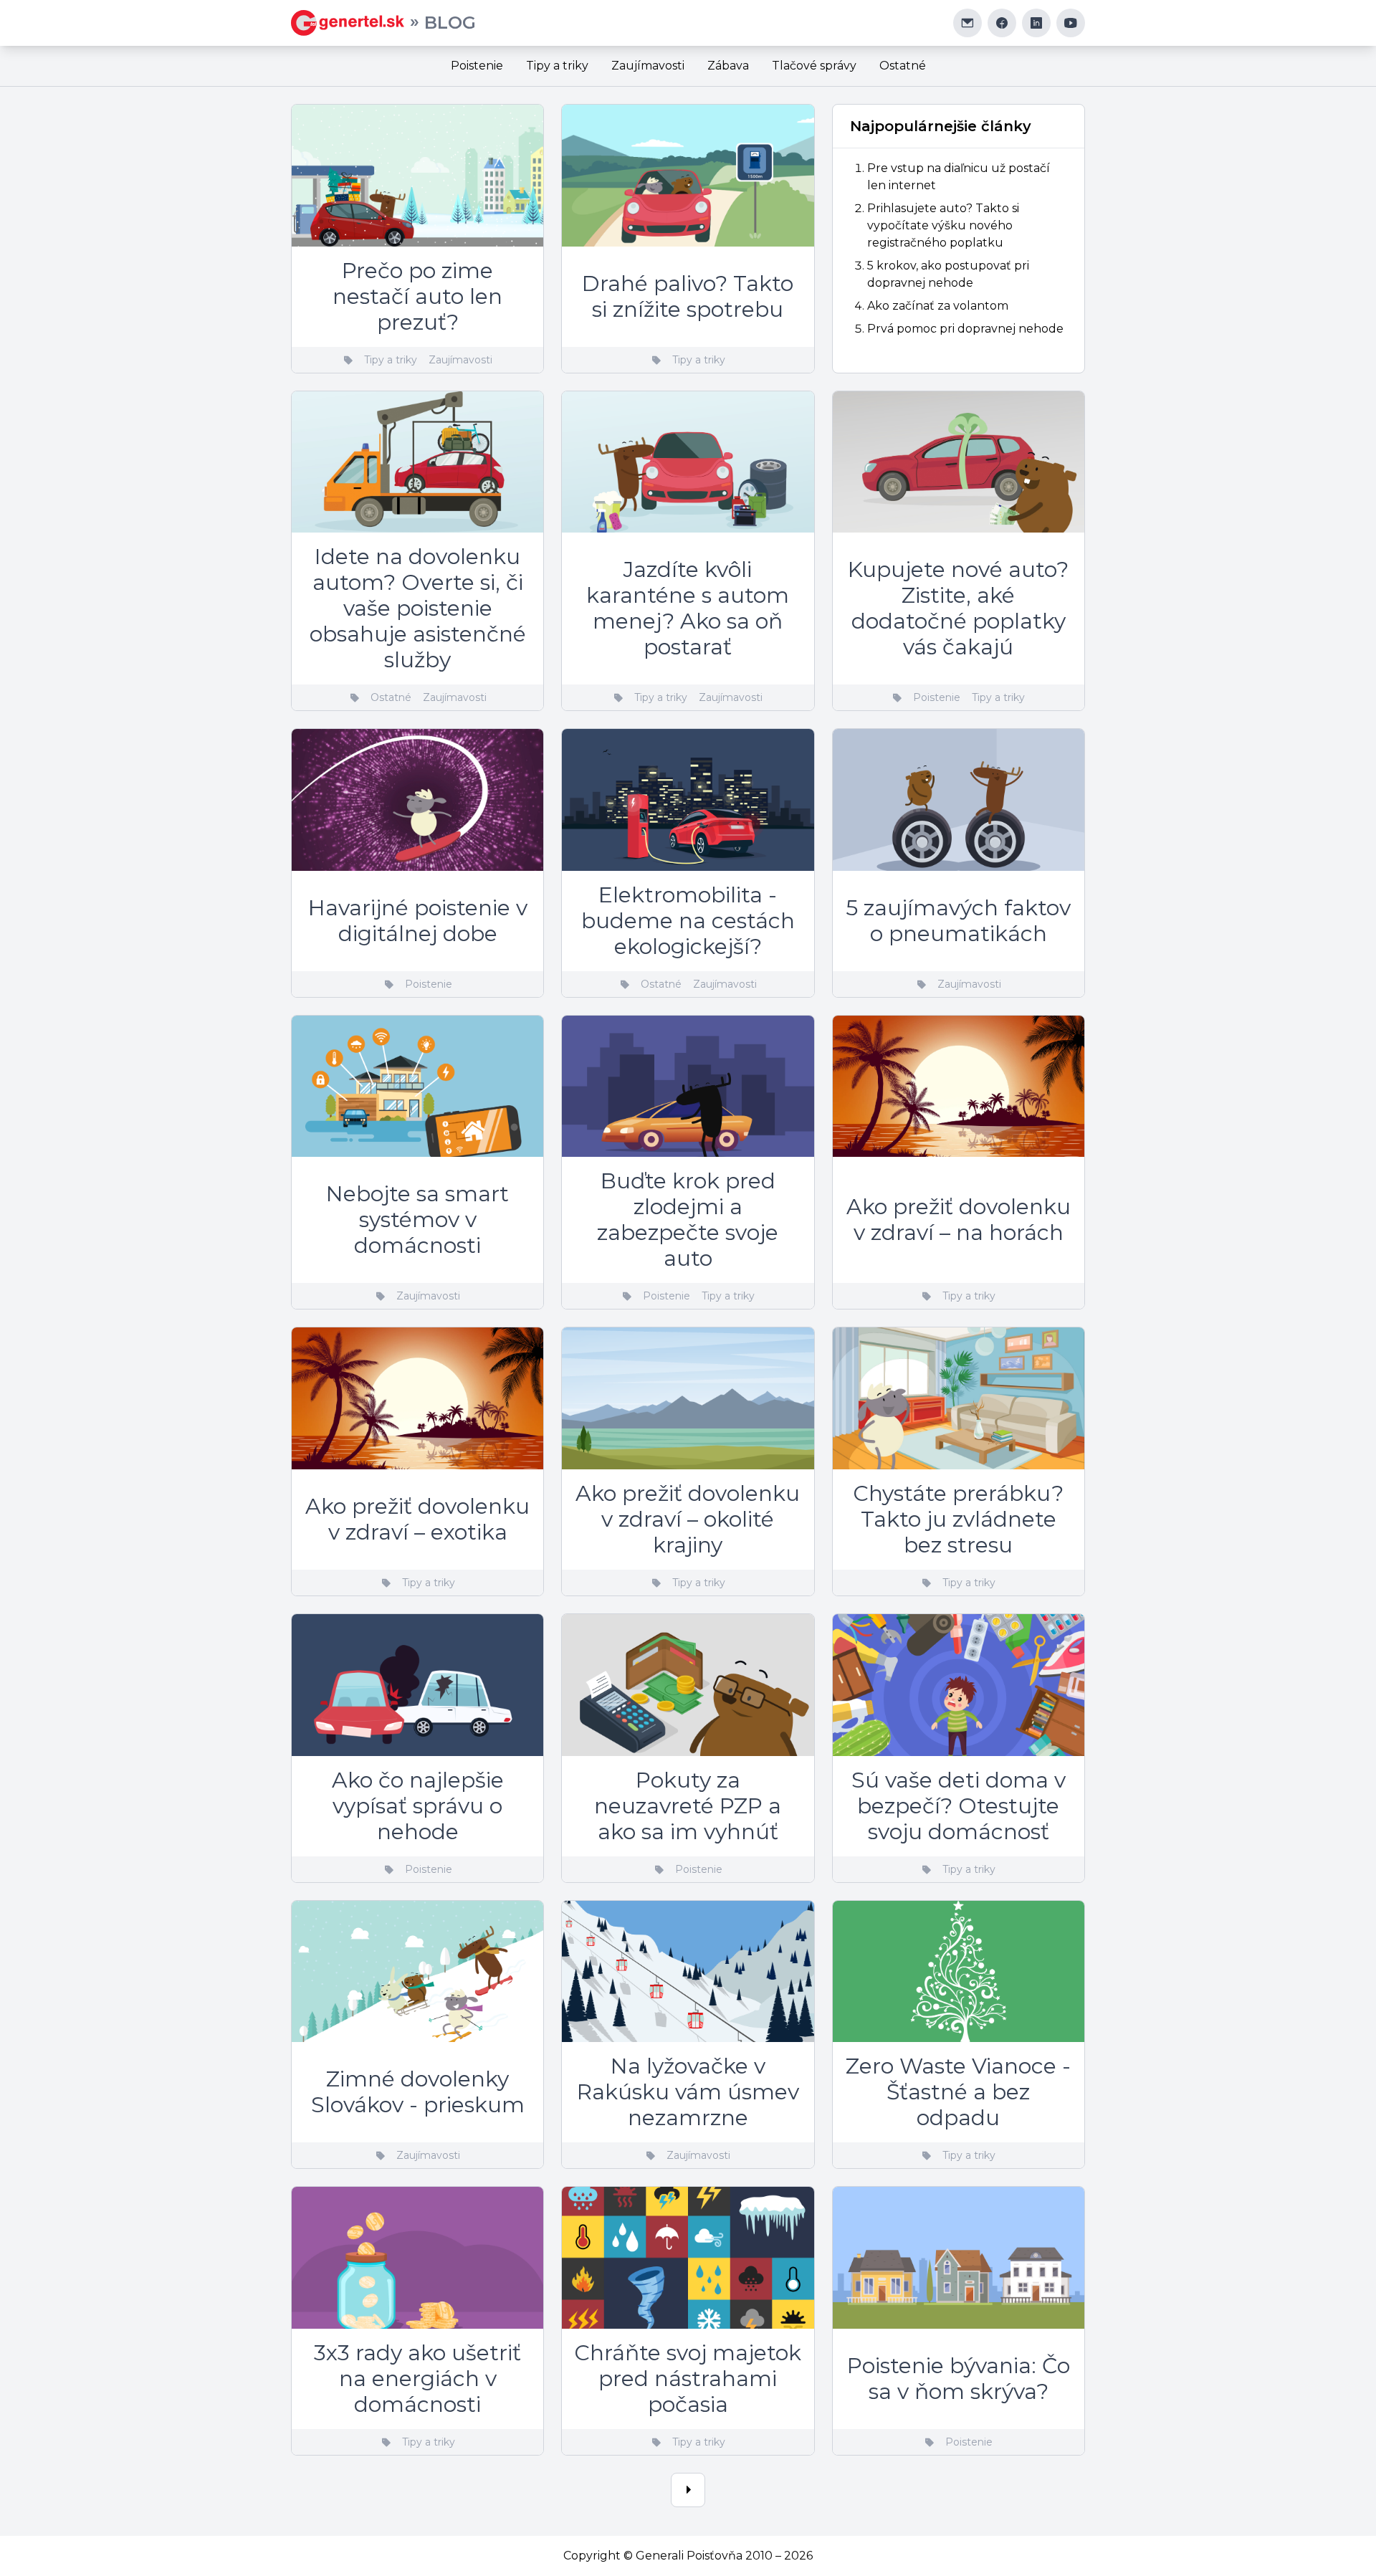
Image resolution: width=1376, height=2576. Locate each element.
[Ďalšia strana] (688, 2490)
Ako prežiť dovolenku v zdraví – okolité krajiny (688, 1519)
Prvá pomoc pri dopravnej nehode (965, 329)
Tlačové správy (814, 66)
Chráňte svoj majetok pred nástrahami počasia (688, 2379)
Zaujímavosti (648, 66)
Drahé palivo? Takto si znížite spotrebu (688, 296)
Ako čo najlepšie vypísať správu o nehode (418, 1806)
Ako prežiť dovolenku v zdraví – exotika (417, 1519)
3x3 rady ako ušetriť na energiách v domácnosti (417, 2379)
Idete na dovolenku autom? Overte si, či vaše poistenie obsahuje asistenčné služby (418, 608)
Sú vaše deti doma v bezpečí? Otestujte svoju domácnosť (959, 1806)
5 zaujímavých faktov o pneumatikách (958, 921)
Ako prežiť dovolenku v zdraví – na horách (959, 1220)
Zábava (728, 66)
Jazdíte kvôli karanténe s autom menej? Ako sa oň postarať (688, 608)
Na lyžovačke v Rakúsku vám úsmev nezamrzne (688, 2092)
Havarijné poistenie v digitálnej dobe (418, 921)
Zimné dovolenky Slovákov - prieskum (418, 2092)
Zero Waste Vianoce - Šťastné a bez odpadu (958, 2092)
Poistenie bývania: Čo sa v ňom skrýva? (959, 2379)
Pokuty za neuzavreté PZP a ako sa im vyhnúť (688, 1806)
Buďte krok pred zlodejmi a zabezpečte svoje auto (688, 1220)
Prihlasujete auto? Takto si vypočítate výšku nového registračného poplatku (943, 225)
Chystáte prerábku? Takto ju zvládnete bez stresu (958, 1519)
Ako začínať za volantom (938, 306)
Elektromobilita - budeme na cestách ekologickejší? (688, 921)
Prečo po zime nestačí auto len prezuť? (417, 296)
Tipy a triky (557, 66)
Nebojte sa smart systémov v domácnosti (417, 1220)
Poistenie (477, 66)
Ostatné (903, 66)
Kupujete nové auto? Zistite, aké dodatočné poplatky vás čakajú (958, 608)
